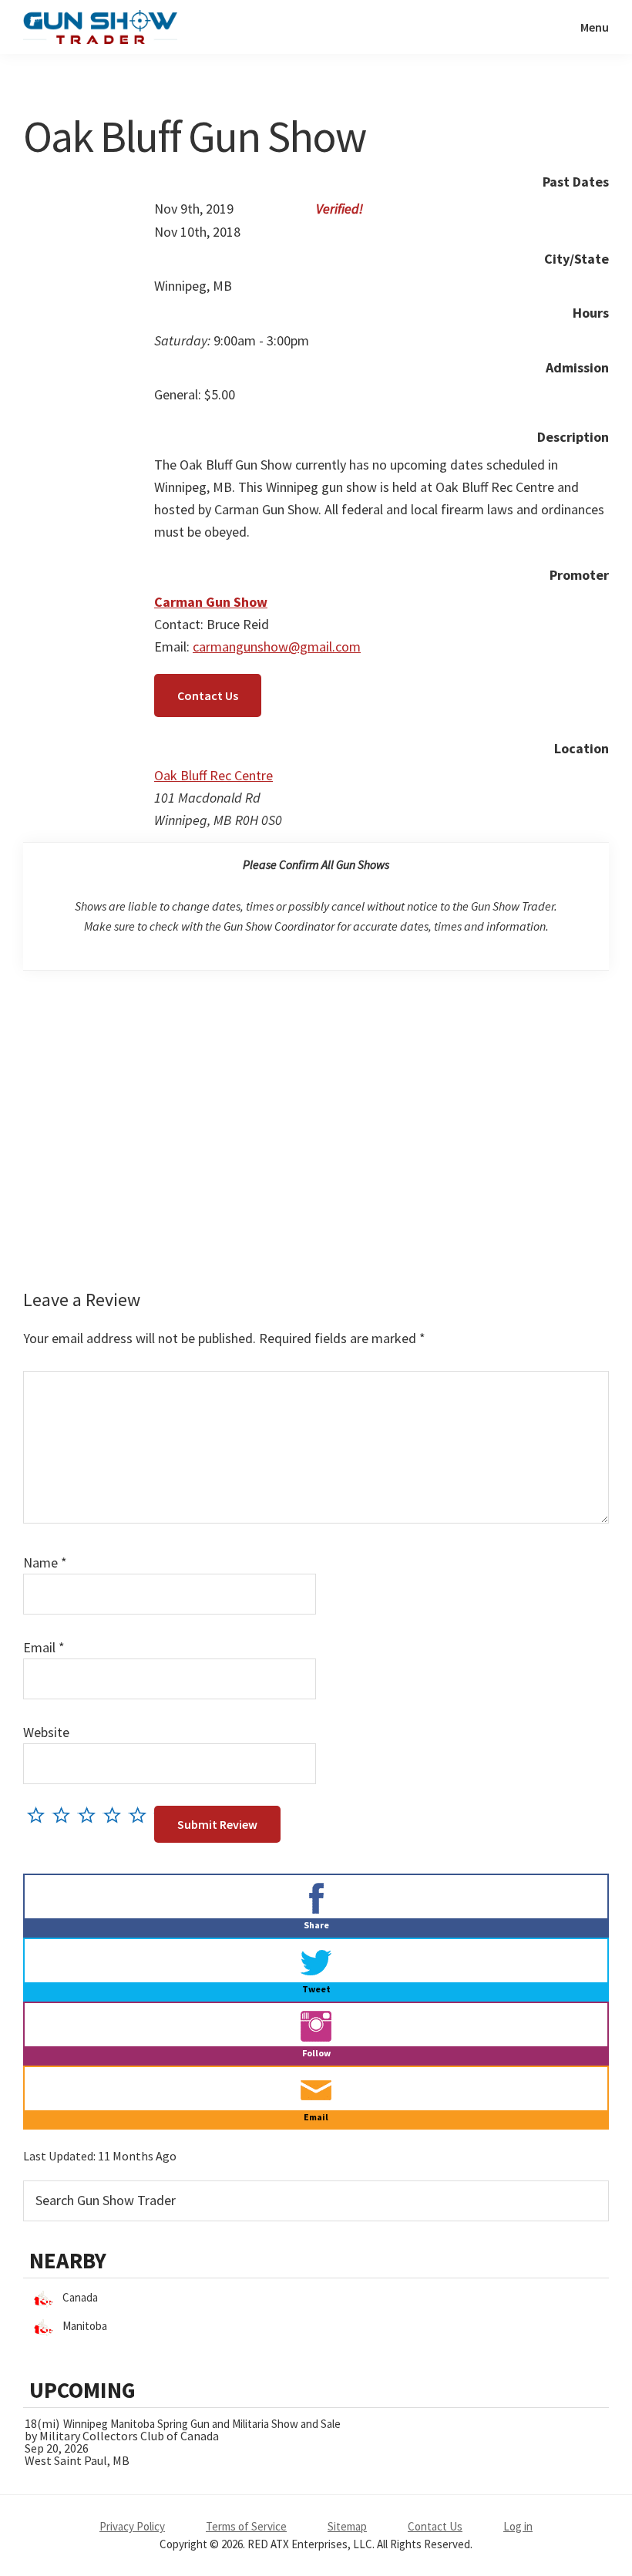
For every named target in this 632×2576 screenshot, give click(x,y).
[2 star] (65, 1815)
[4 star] (116, 1815)
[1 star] (40, 1815)
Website (46, 1732)
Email (44, 1647)
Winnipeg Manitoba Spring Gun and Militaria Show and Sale (202, 2424)
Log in (518, 2526)
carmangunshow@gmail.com (277, 647)
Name (45, 1562)
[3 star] (91, 1815)
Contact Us (208, 695)
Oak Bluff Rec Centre (213, 775)
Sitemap (347, 2526)
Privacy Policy (132, 2526)
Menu (595, 27)
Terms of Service (246, 2526)
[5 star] (141, 1815)
